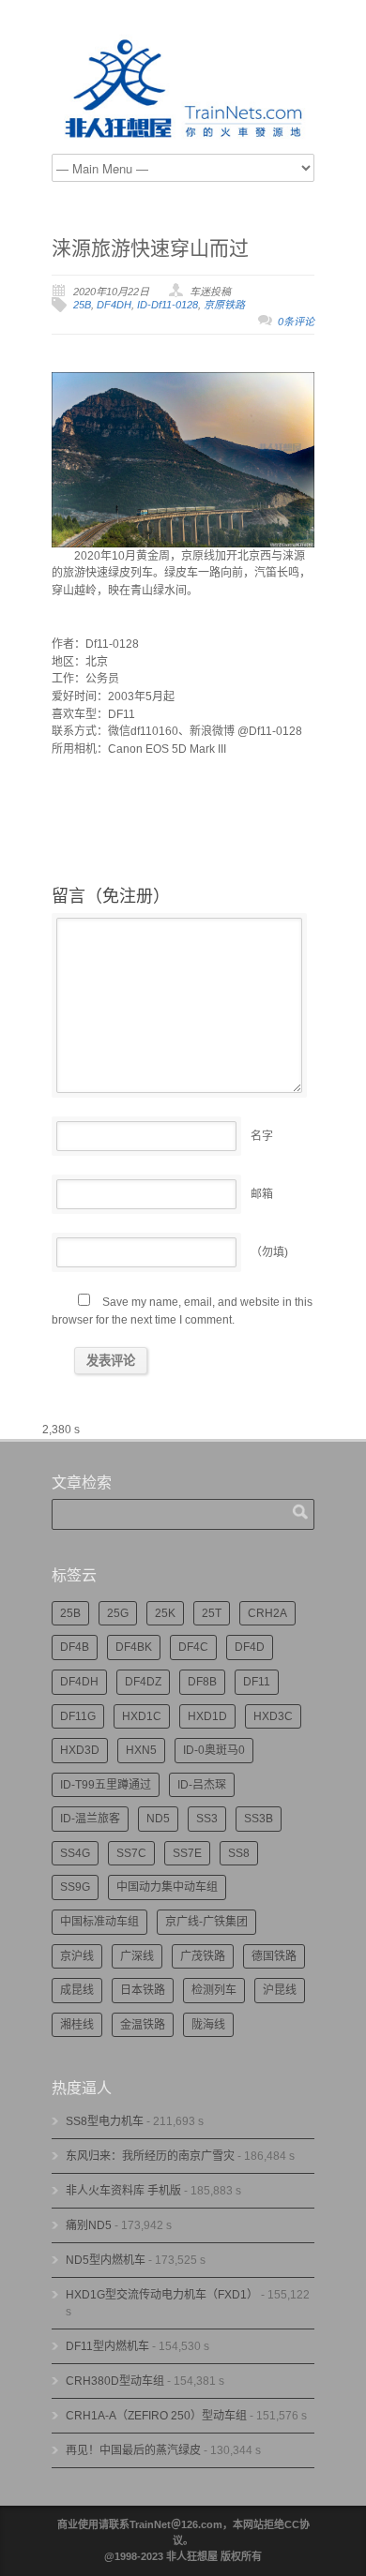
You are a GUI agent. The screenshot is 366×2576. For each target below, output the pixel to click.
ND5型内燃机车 (106, 2260)
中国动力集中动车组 (167, 1887)
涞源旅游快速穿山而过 (150, 248)
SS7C (131, 1853)
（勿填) (269, 1252)
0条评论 (296, 322)
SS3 (207, 1819)
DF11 (257, 1682)
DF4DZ (143, 1682)
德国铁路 (274, 1956)
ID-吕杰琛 (202, 1785)
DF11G (78, 1716)
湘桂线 (77, 2025)
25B (82, 305)
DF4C (193, 1647)
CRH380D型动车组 (115, 2381)
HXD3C (273, 1716)
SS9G (75, 1887)
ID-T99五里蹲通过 (106, 1785)
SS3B (259, 1819)
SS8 (239, 1853)
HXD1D (207, 1716)
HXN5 (141, 1750)
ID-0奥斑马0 (214, 1750)
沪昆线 (280, 1990)
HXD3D (80, 1750)
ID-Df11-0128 (168, 305)
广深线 (137, 1956)
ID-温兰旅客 (90, 1819)
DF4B (75, 1647)
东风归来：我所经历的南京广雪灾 (150, 2156)
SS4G (75, 1853)
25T (212, 1613)
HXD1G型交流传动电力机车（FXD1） (162, 2295)
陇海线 (208, 2025)
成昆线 (77, 1990)
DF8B (202, 1682)
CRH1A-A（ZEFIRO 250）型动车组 (156, 2416)
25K (165, 1613)
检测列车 (214, 1990)
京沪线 (77, 1956)
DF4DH (114, 305)
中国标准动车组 (99, 1922)
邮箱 (262, 1194)
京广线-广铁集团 (206, 1922)
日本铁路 (143, 1990)
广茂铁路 (203, 1956)
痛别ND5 (89, 2225)
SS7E (187, 1853)
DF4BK (134, 1647)
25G (118, 1613)
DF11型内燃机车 (107, 2346)
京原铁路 (224, 305)
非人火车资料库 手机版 (123, 2191)
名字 (262, 1136)
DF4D (250, 1647)
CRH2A (267, 1613)
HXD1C (142, 1716)
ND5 (158, 1819)
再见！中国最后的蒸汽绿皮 (133, 2450)
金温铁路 (143, 2025)
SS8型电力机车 (105, 2121)
